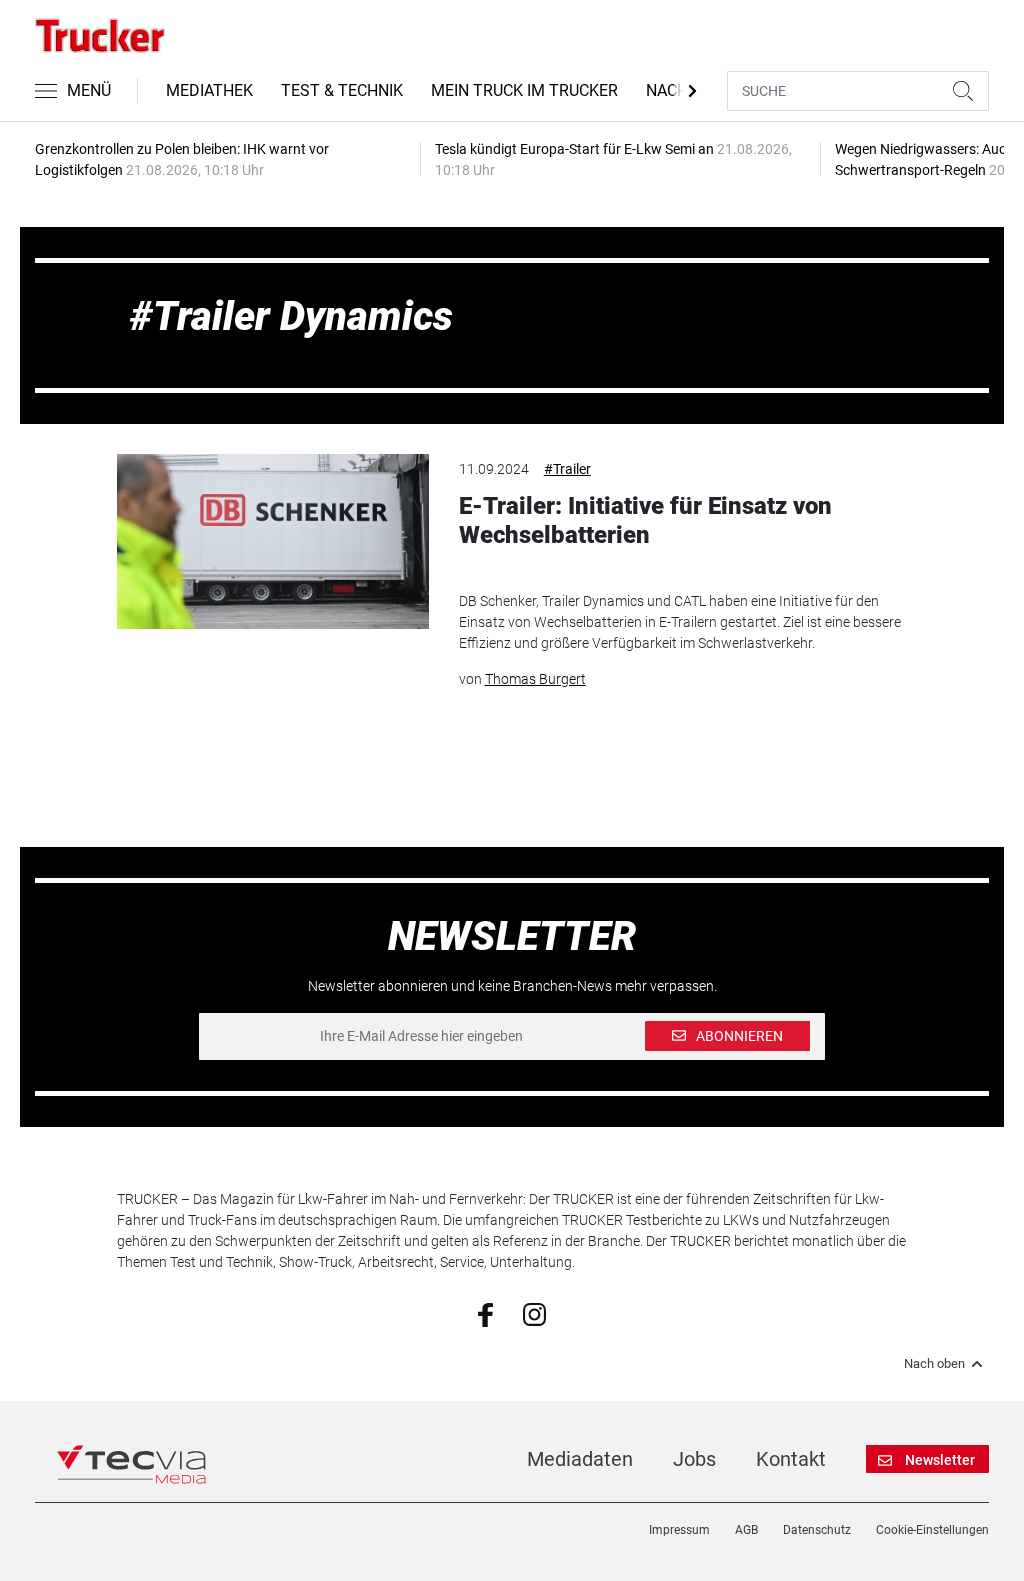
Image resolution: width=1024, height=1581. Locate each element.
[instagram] (534, 1313)
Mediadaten (580, 1459)
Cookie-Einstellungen (932, 1530)
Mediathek (209, 90)
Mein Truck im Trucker (524, 90)
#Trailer (567, 469)
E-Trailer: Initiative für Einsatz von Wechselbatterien (645, 520)
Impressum (679, 1530)
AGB (746, 1530)
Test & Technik (342, 90)
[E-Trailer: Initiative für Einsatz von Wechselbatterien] (272, 541)
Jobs (694, 1459)
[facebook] (485, 1313)
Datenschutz (817, 1530)
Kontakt (791, 1459)
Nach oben (934, 1364)
